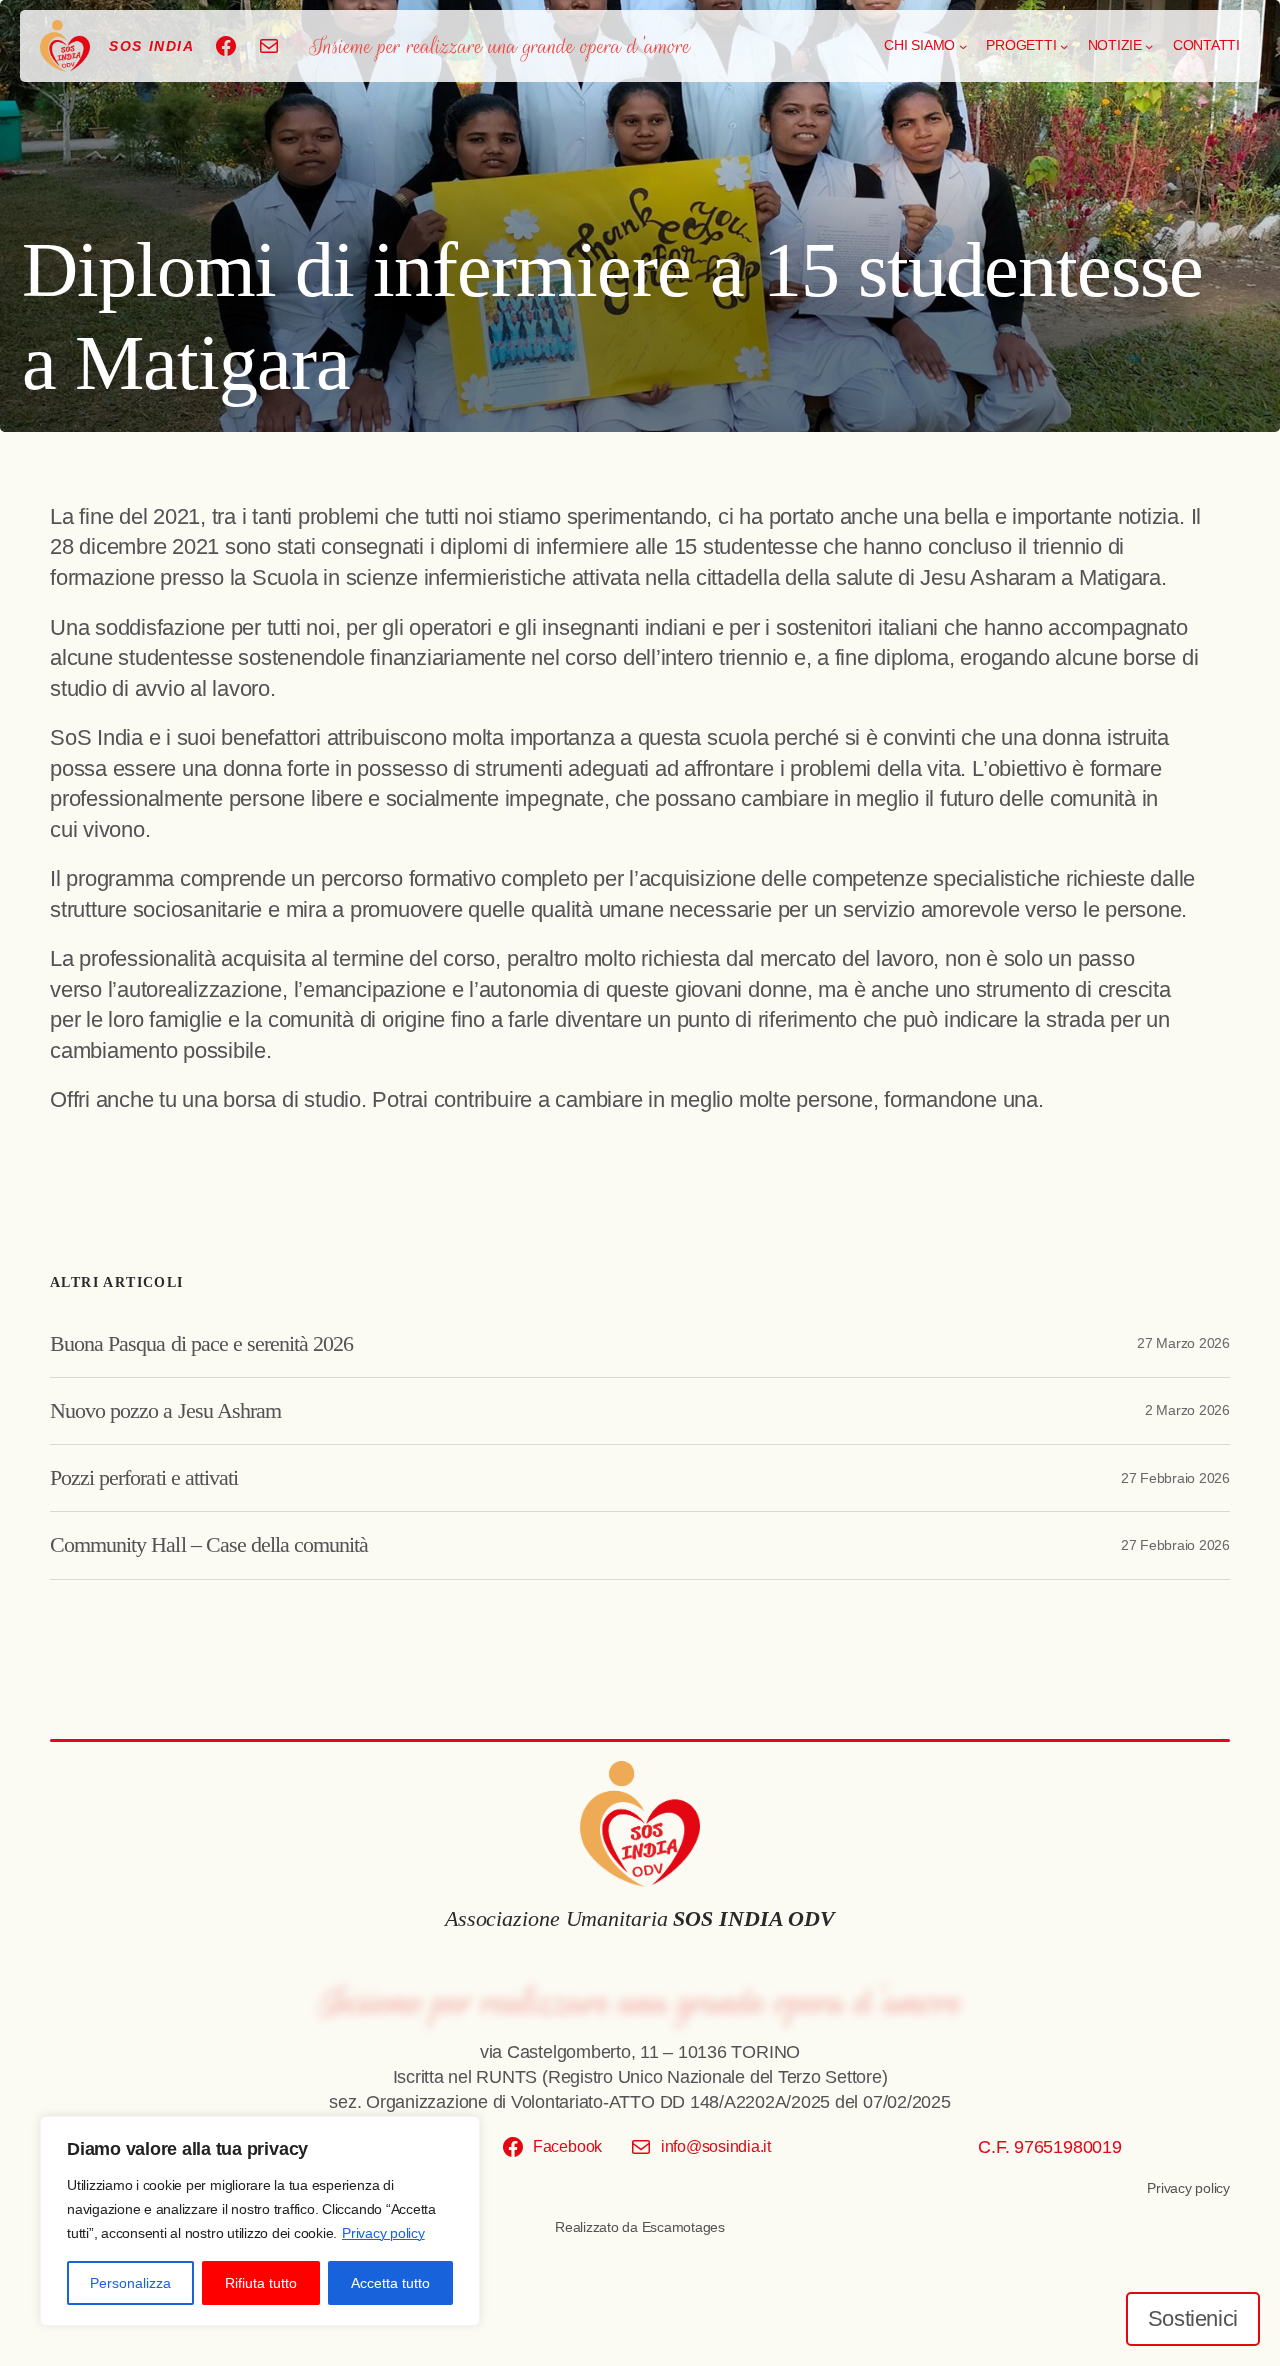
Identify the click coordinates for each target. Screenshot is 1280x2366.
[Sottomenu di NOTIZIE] (1149, 46)
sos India (151, 46)
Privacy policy (383, 2233)
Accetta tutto (390, 2283)
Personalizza (130, 2283)
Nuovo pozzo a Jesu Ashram (165, 1411)
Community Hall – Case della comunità (209, 1545)
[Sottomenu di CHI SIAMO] (963, 46)
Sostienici (1193, 2318)
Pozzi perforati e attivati (144, 1478)
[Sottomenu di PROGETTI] (1064, 46)
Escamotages (683, 2227)
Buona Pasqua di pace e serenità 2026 (201, 1344)
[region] (260, 2221)
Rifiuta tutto (261, 2283)
